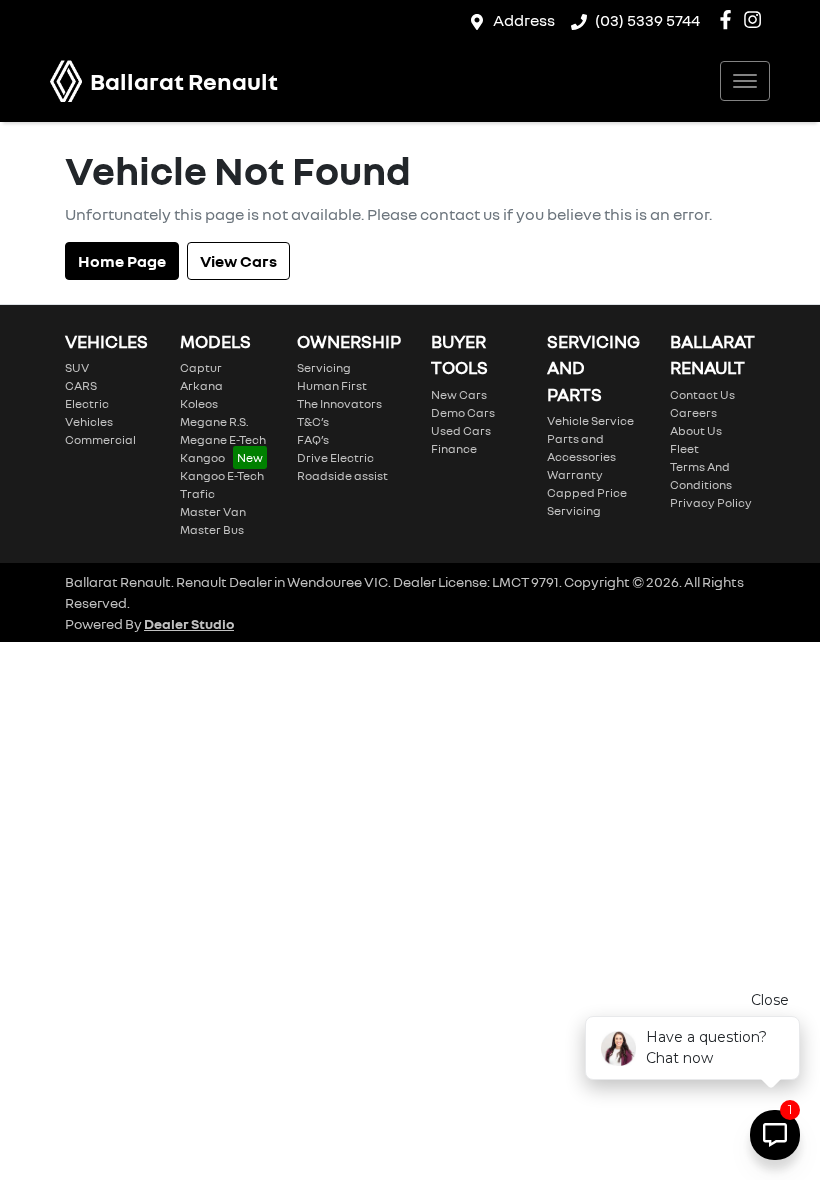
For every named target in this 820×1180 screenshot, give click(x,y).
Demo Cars (463, 412)
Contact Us (702, 394)
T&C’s (313, 421)
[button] (745, 81)
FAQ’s (313, 439)
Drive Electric (335, 457)
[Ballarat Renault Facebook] (729, 19)
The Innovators (339, 403)
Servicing (324, 367)
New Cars (459, 394)
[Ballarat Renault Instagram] (756, 19)
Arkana (201, 385)
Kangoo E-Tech (222, 475)
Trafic (197, 493)
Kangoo (202, 457)
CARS (81, 385)
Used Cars (461, 430)
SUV (77, 367)
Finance (454, 448)
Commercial (100, 439)
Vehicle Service (590, 420)
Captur (201, 367)
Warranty (575, 474)
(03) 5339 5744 (647, 20)
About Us (696, 430)
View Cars (238, 261)
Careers (693, 412)
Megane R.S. (214, 421)
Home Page (122, 261)
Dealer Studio (189, 623)
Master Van (213, 511)
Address (524, 20)
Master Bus (212, 529)
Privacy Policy (711, 502)
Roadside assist (342, 475)
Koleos (199, 403)
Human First (332, 385)
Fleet (684, 448)
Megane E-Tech (223, 439)
